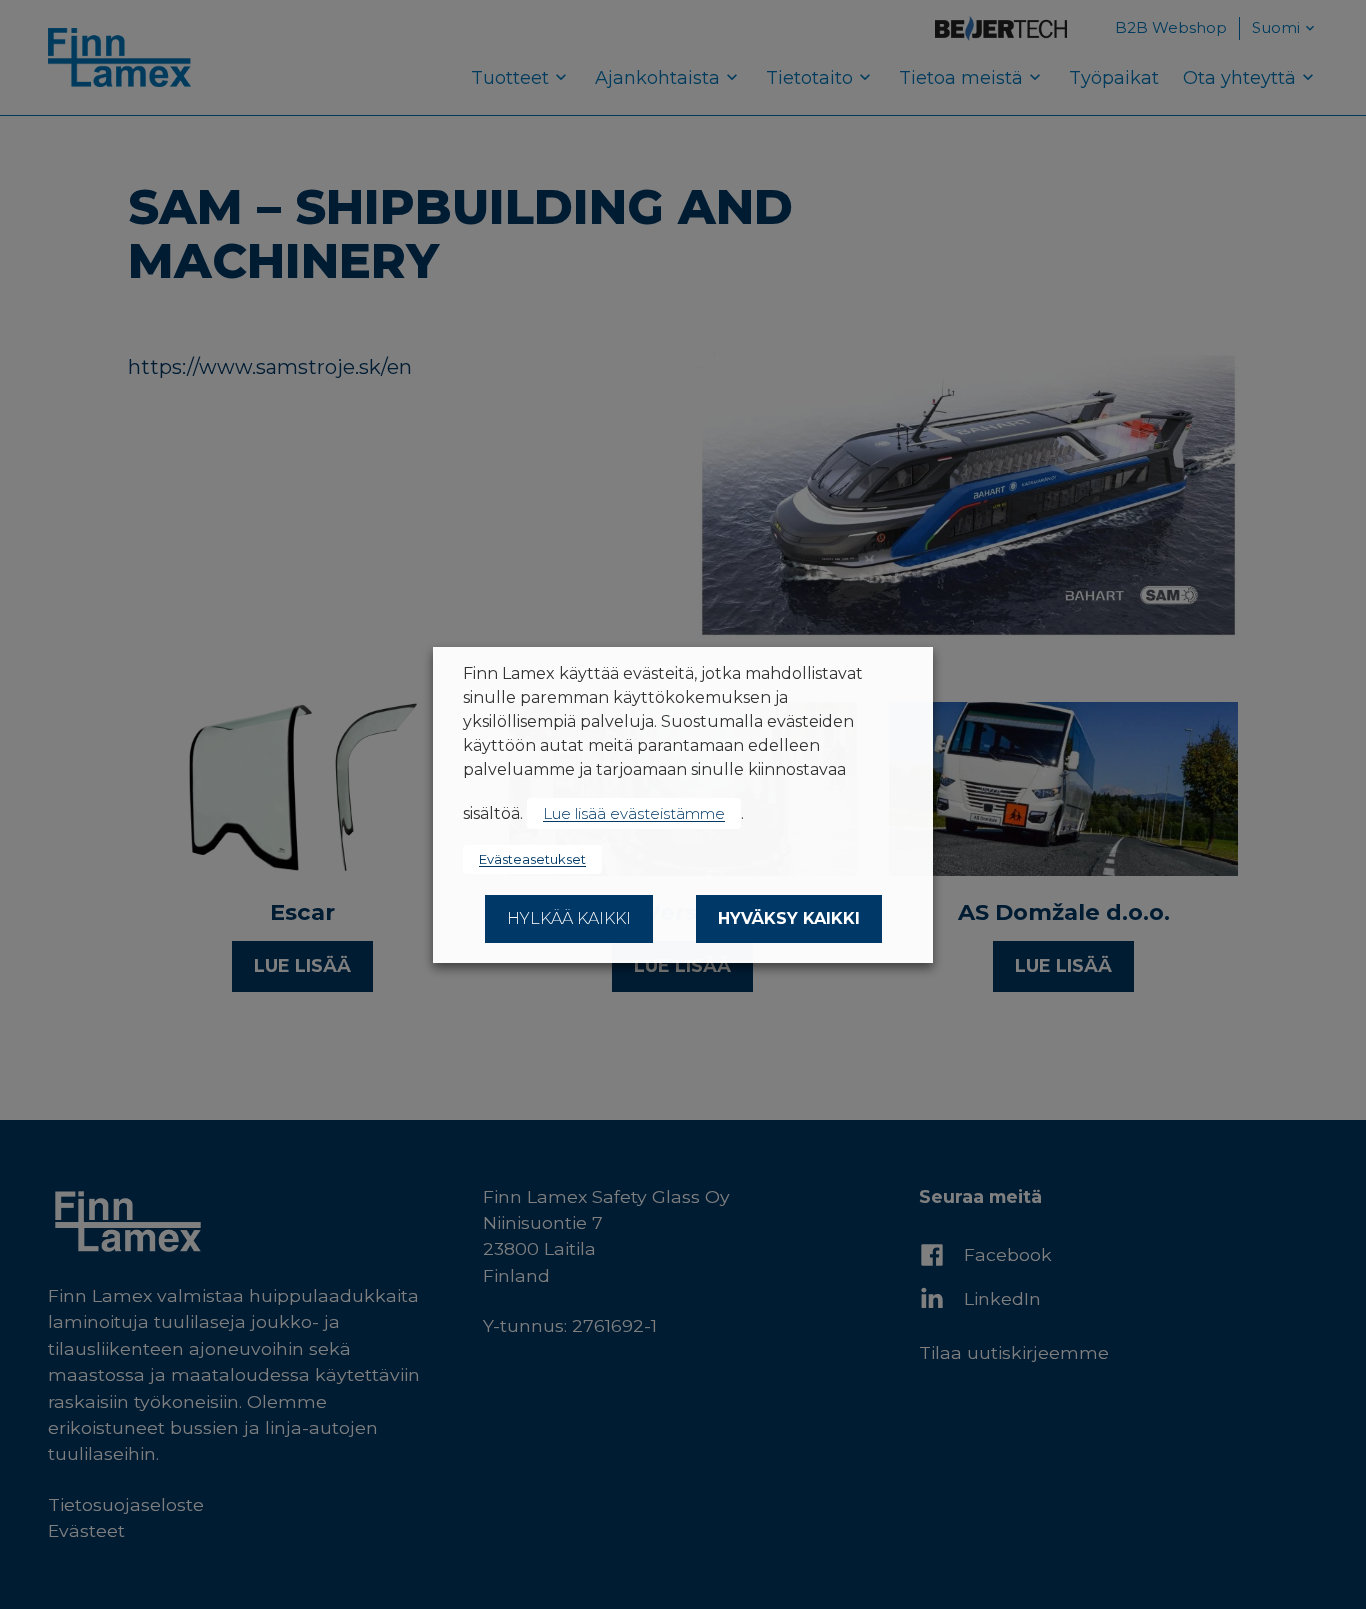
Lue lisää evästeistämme (634, 813)
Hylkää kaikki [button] (569, 918)
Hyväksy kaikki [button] (789, 918)
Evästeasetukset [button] (532, 859)
